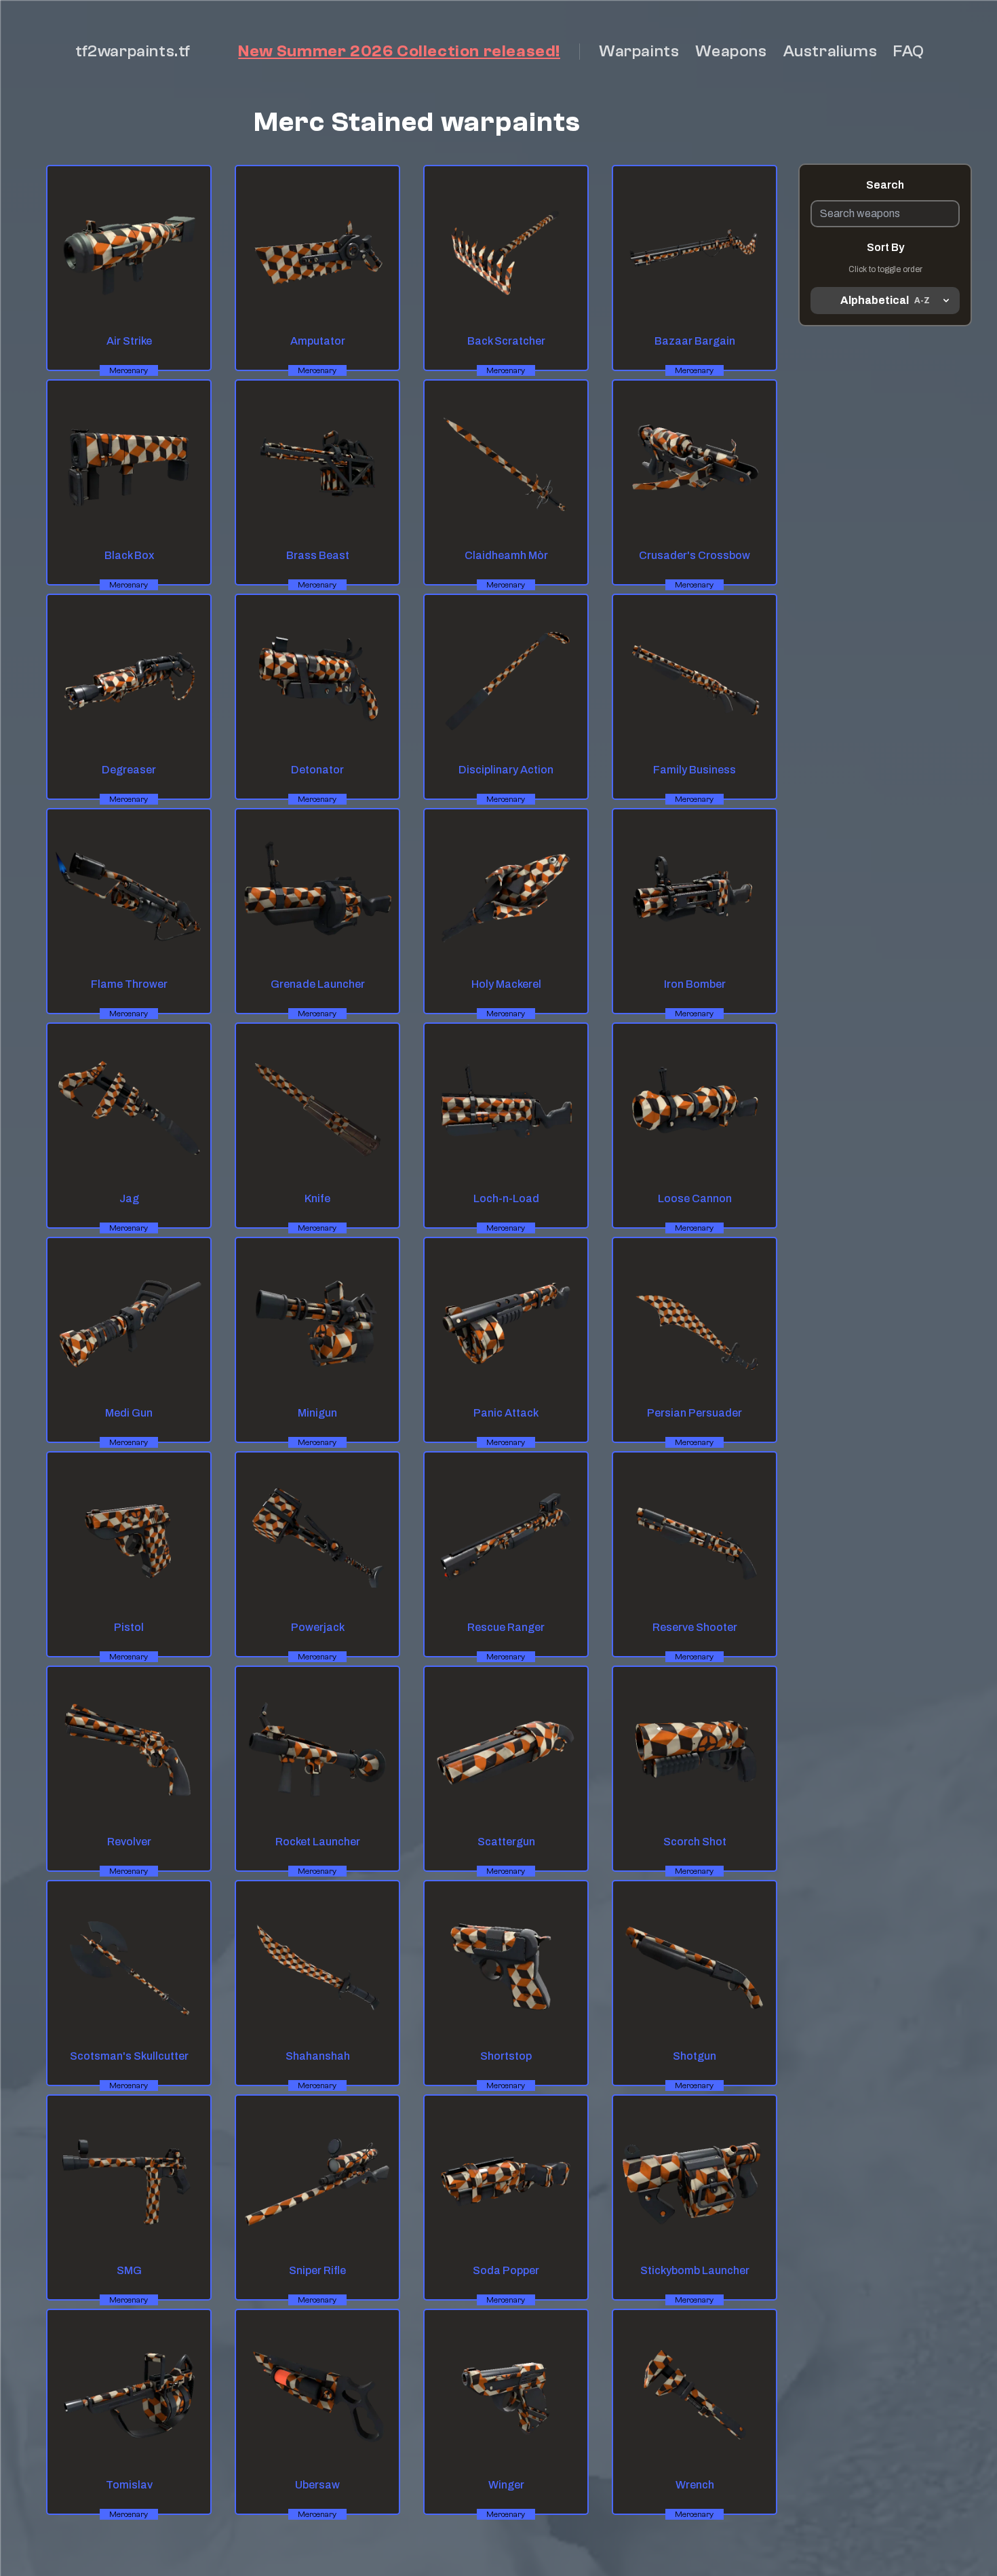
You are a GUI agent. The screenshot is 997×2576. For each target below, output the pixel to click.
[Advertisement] (885, 522)
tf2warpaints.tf (133, 51)
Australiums (830, 51)
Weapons (731, 51)
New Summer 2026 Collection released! (399, 51)
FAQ (909, 51)
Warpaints (639, 51)
